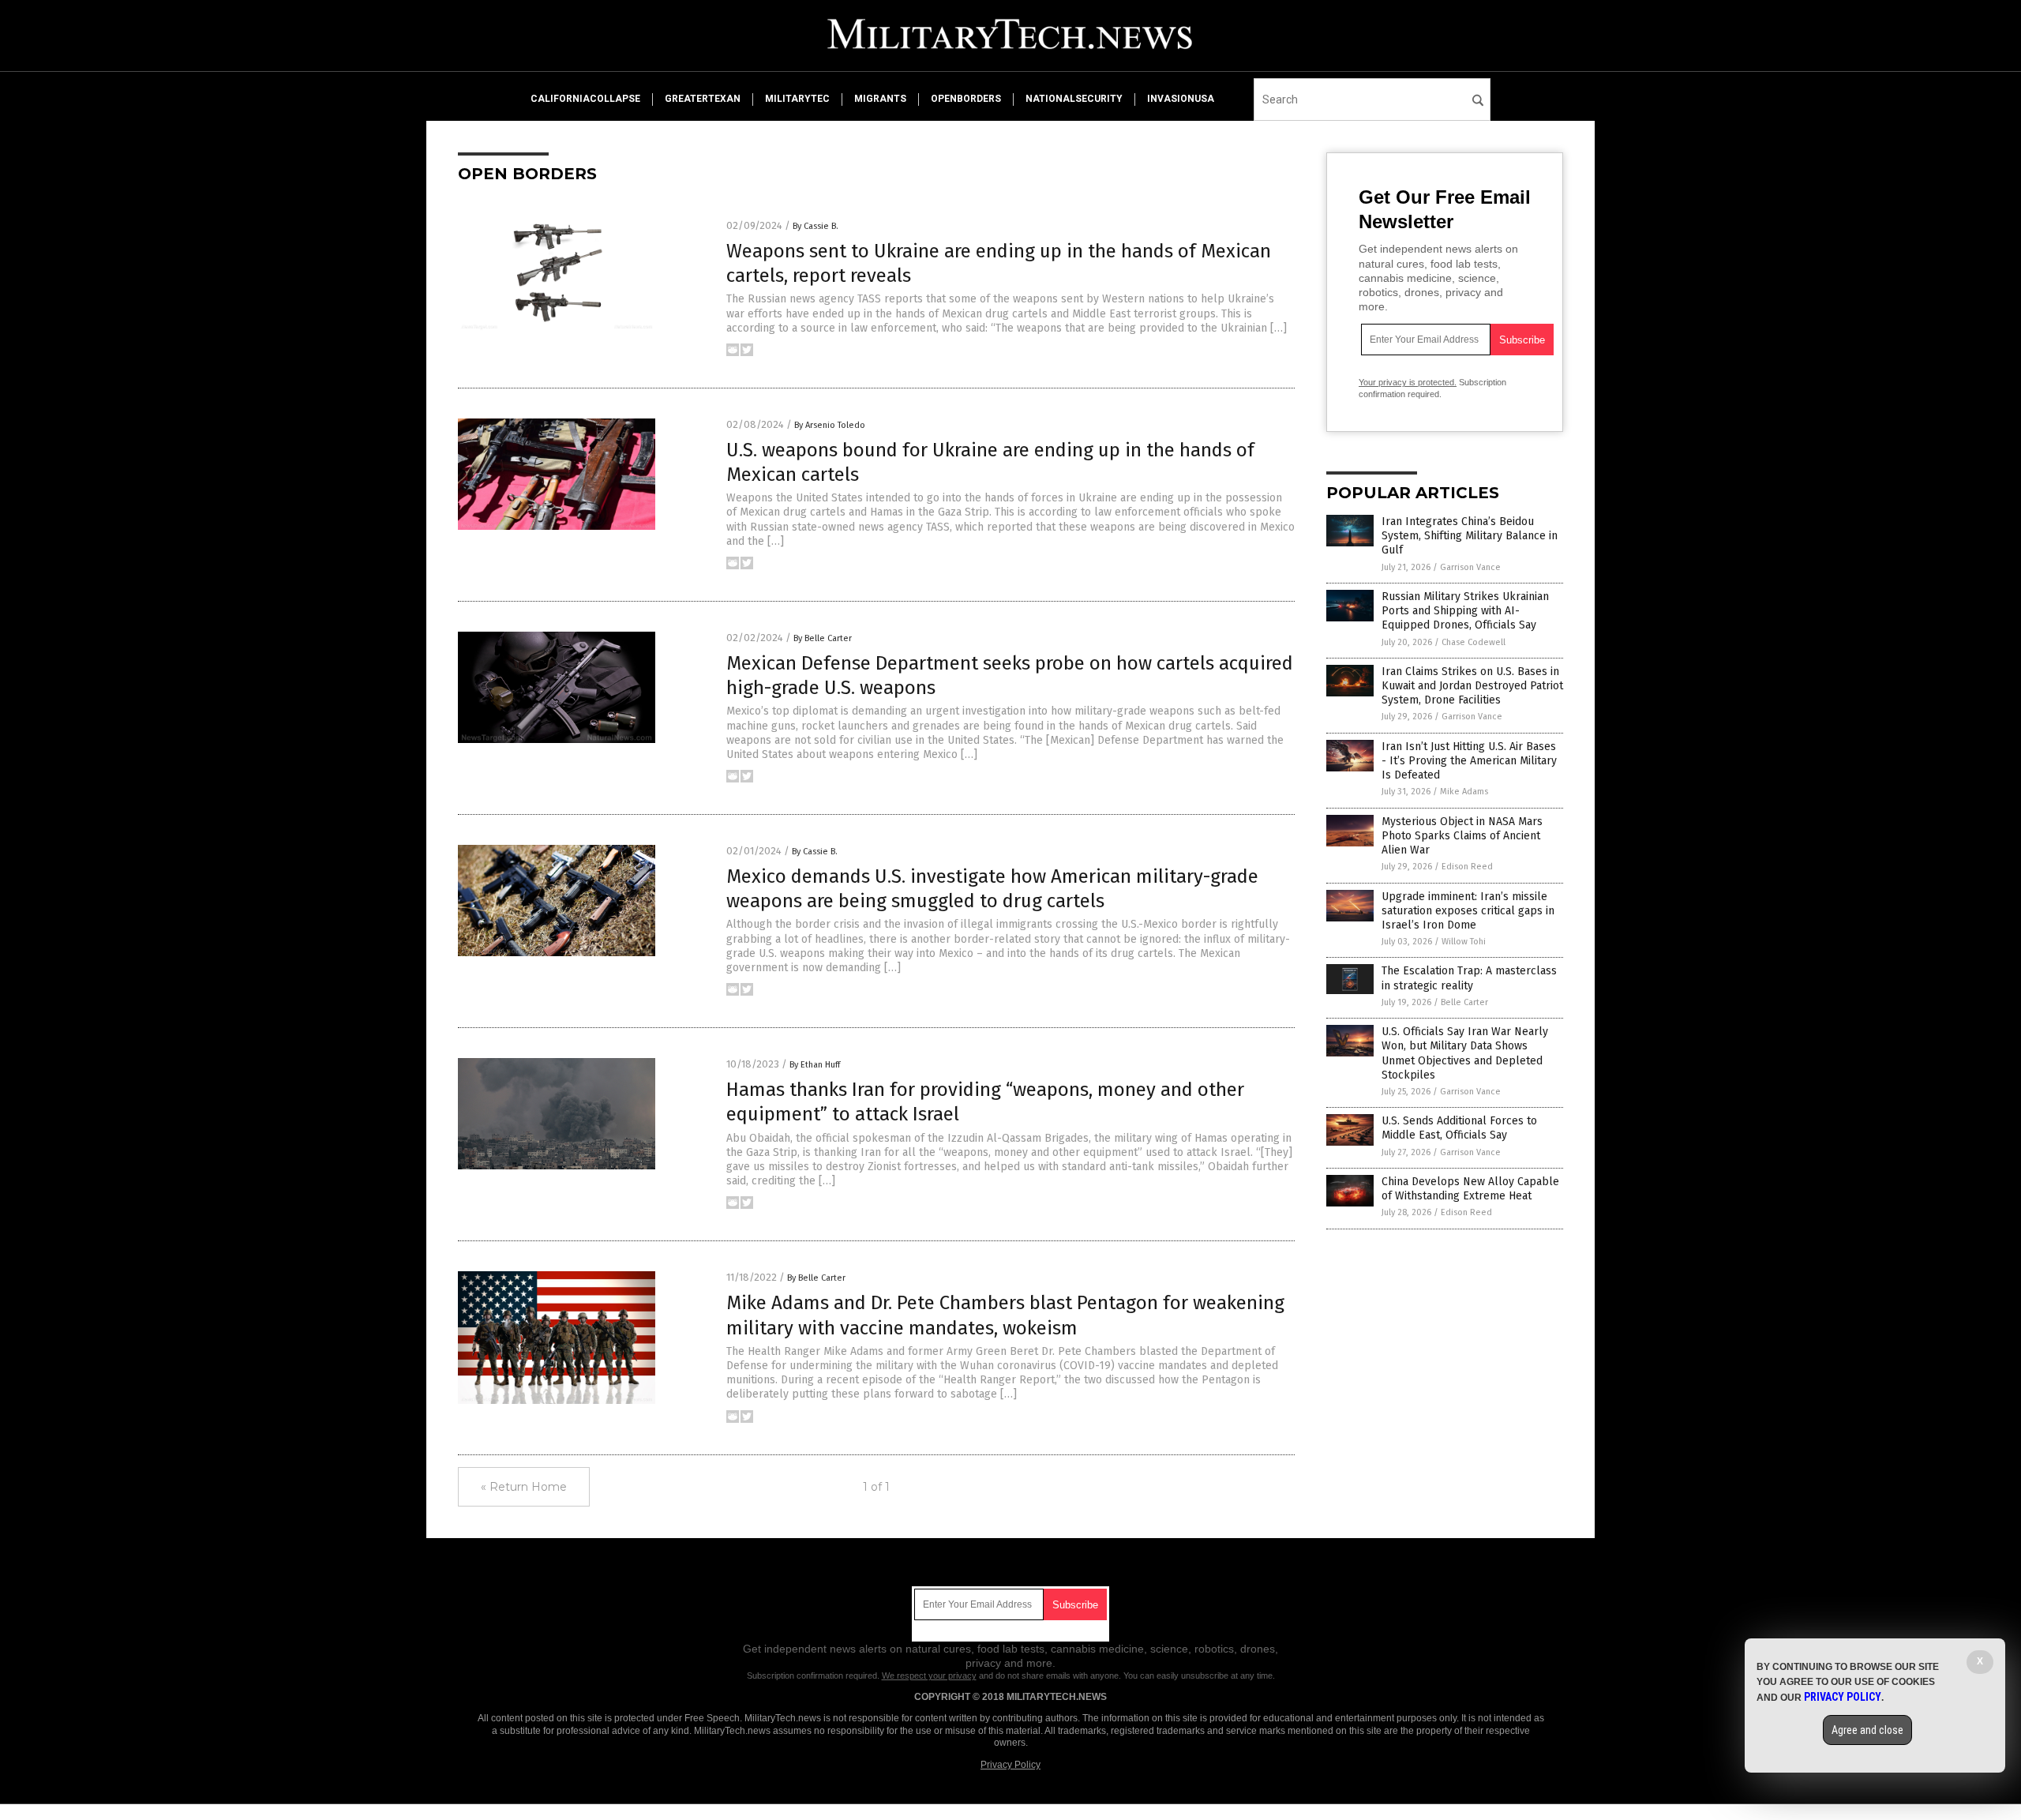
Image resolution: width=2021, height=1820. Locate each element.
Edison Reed (1467, 867)
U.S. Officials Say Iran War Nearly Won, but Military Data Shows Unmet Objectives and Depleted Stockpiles (1465, 1053)
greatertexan (703, 99)
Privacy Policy (1010, 1765)
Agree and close (1867, 1730)
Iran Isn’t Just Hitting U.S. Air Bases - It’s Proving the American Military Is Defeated (1469, 761)
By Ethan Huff (815, 1065)
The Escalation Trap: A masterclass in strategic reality (1469, 978)
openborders (966, 99)
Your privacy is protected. (1408, 382)
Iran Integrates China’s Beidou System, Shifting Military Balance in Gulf (1470, 536)
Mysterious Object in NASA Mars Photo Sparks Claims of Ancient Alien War (1462, 836)
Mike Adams (1464, 792)
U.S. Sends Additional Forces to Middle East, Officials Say (1459, 1128)
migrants (880, 99)
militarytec (797, 99)
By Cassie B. (816, 226)
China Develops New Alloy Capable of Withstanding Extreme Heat (1470, 1189)
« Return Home (524, 1487)
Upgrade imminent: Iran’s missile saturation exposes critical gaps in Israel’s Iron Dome (1468, 911)
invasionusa (1181, 99)
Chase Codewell (1474, 642)
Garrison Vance (1470, 567)
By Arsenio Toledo (830, 425)
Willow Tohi (1464, 942)
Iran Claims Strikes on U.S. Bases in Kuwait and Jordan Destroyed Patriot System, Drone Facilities (1472, 686)
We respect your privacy (929, 1676)
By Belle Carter (823, 638)
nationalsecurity (1074, 99)
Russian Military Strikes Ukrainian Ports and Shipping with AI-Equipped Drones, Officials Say (1465, 611)
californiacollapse (585, 99)
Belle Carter (1464, 1002)
